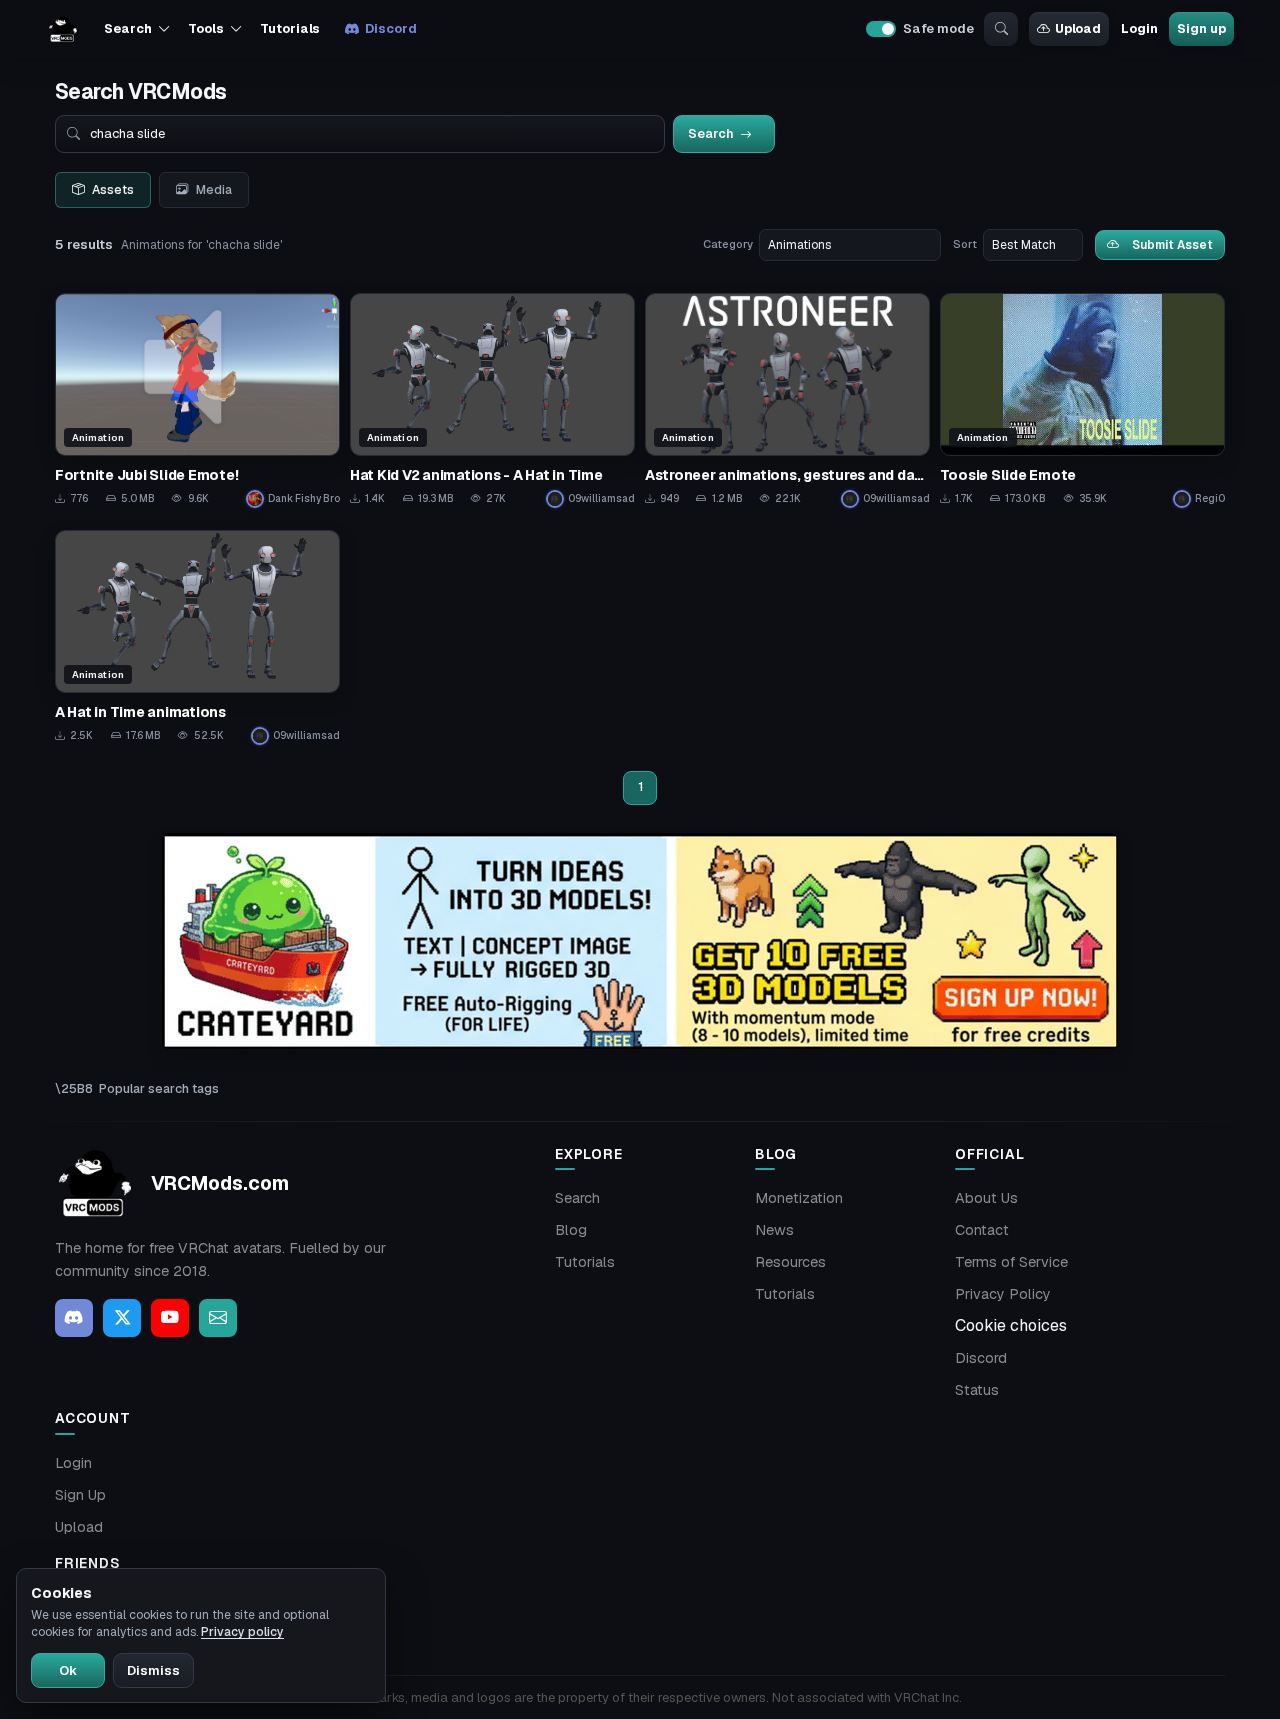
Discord (390, 28)
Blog (571, 1230)
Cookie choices (1011, 1325)
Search (577, 1198)
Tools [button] (205, 28)
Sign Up (80, 1495)
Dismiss (153, 1670)
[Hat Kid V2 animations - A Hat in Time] (492, 400)
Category (728, 244)
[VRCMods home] (63, 29)
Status (977, 1390)
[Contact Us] (218, 1318)
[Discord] (74, 1318)
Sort (965, 244)
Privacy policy (242, 1632)
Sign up (1201, 28)
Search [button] (127, 28)
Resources (790, 1262)
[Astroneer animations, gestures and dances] (787, 400)
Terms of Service (1011, 1262)
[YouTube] (170, 1318)
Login (1139, 28)
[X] (122, 1318)
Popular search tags (159, 1088)
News (774, 1230)
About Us (986, 1198)
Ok (68, 1670)
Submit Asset (1172, 244)
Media (214, 190)
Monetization (799, 1198)
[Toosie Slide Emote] (1082, 400)
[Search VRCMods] (1001, 29)
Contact (982, 1230)
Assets (113, 190)
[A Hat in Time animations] (197, 637)
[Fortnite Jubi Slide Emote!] (197, 400)
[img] (640, 941)
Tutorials (290, 28)
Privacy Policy (1003, 1294)
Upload (1078, 28)
